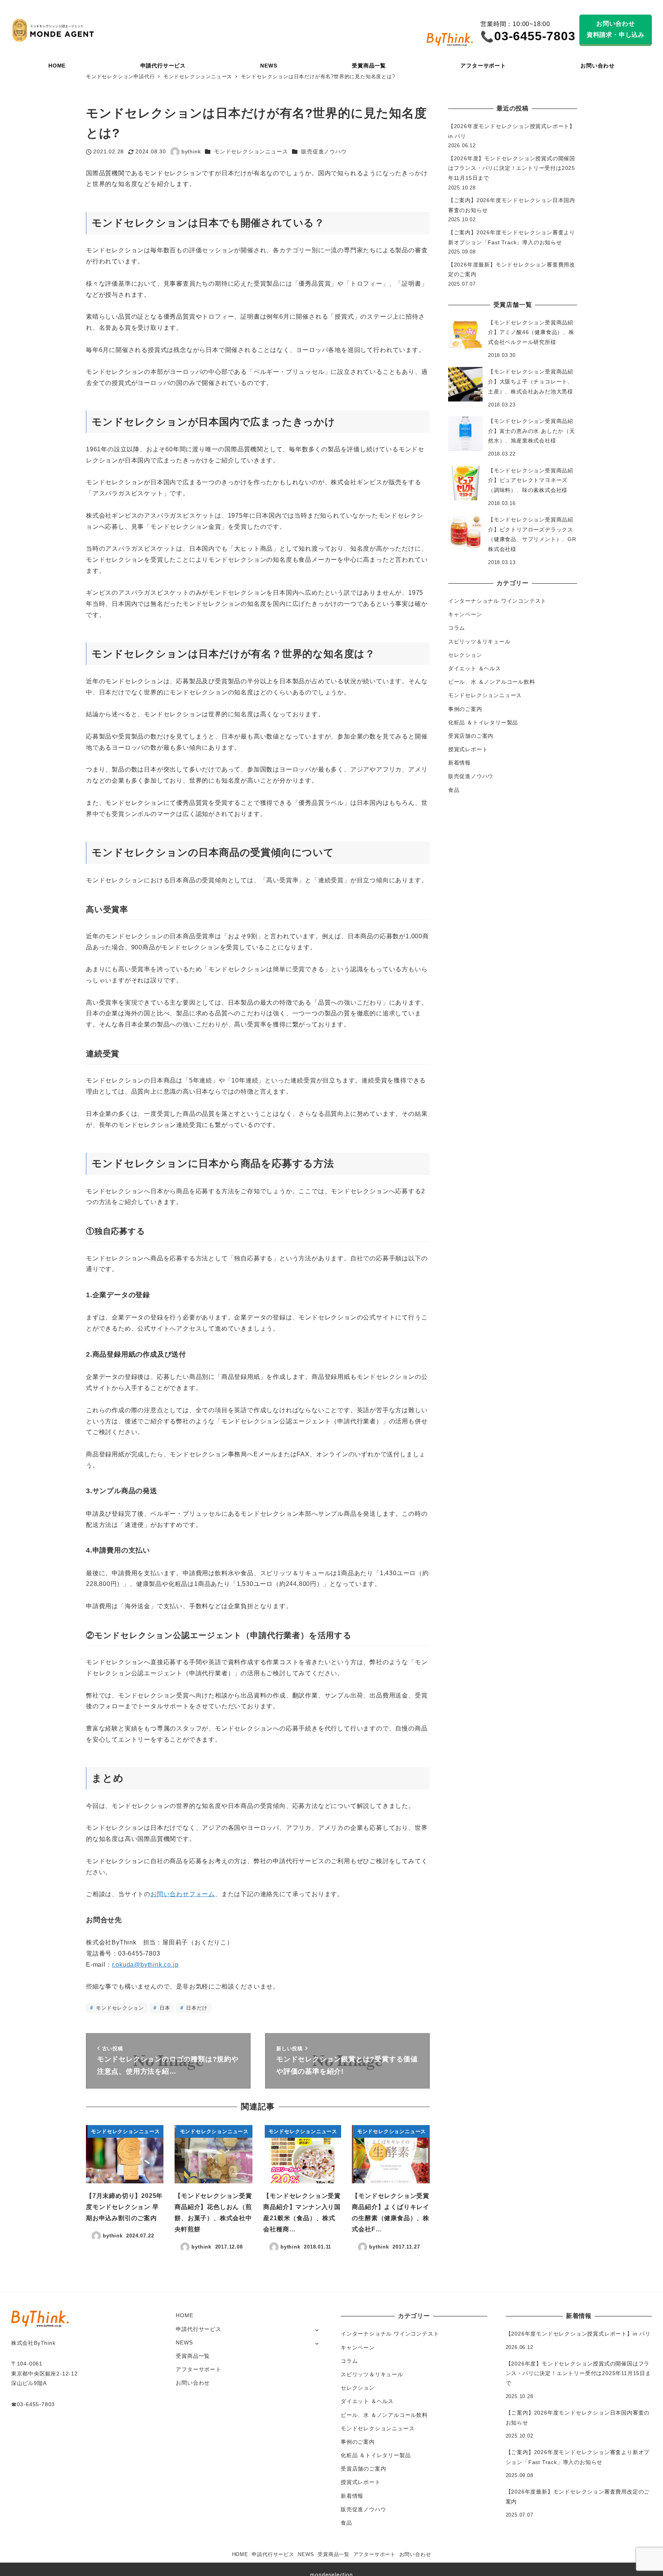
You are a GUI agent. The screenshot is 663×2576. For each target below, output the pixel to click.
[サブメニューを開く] (317, 2330)
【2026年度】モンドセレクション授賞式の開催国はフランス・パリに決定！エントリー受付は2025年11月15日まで (512, 168)
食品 (454, 790)
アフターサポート (198, 2369)
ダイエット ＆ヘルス (475, 668)
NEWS (184, 2342)
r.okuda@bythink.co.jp (145, 1965)
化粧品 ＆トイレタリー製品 (483, 722)
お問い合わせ (193, 2383)
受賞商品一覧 (193, 2356)
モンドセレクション (119, 2008)
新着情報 (459, 763)
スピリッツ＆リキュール (479, 642)
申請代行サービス (198, 2329)
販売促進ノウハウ (324, 151)
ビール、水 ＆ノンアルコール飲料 (492, 682)
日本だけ (196, 2008)
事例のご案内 (465, 709)
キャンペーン (465, 614)
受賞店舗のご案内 (471, 736)
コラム (457, 628)
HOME (184, 2315)
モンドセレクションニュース (251, 151)
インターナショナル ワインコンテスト (497, 601)
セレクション (465, 655)
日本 (164, 2008)
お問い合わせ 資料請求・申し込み (616, 29)
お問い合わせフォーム (183, 1894)
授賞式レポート (468, 749)
